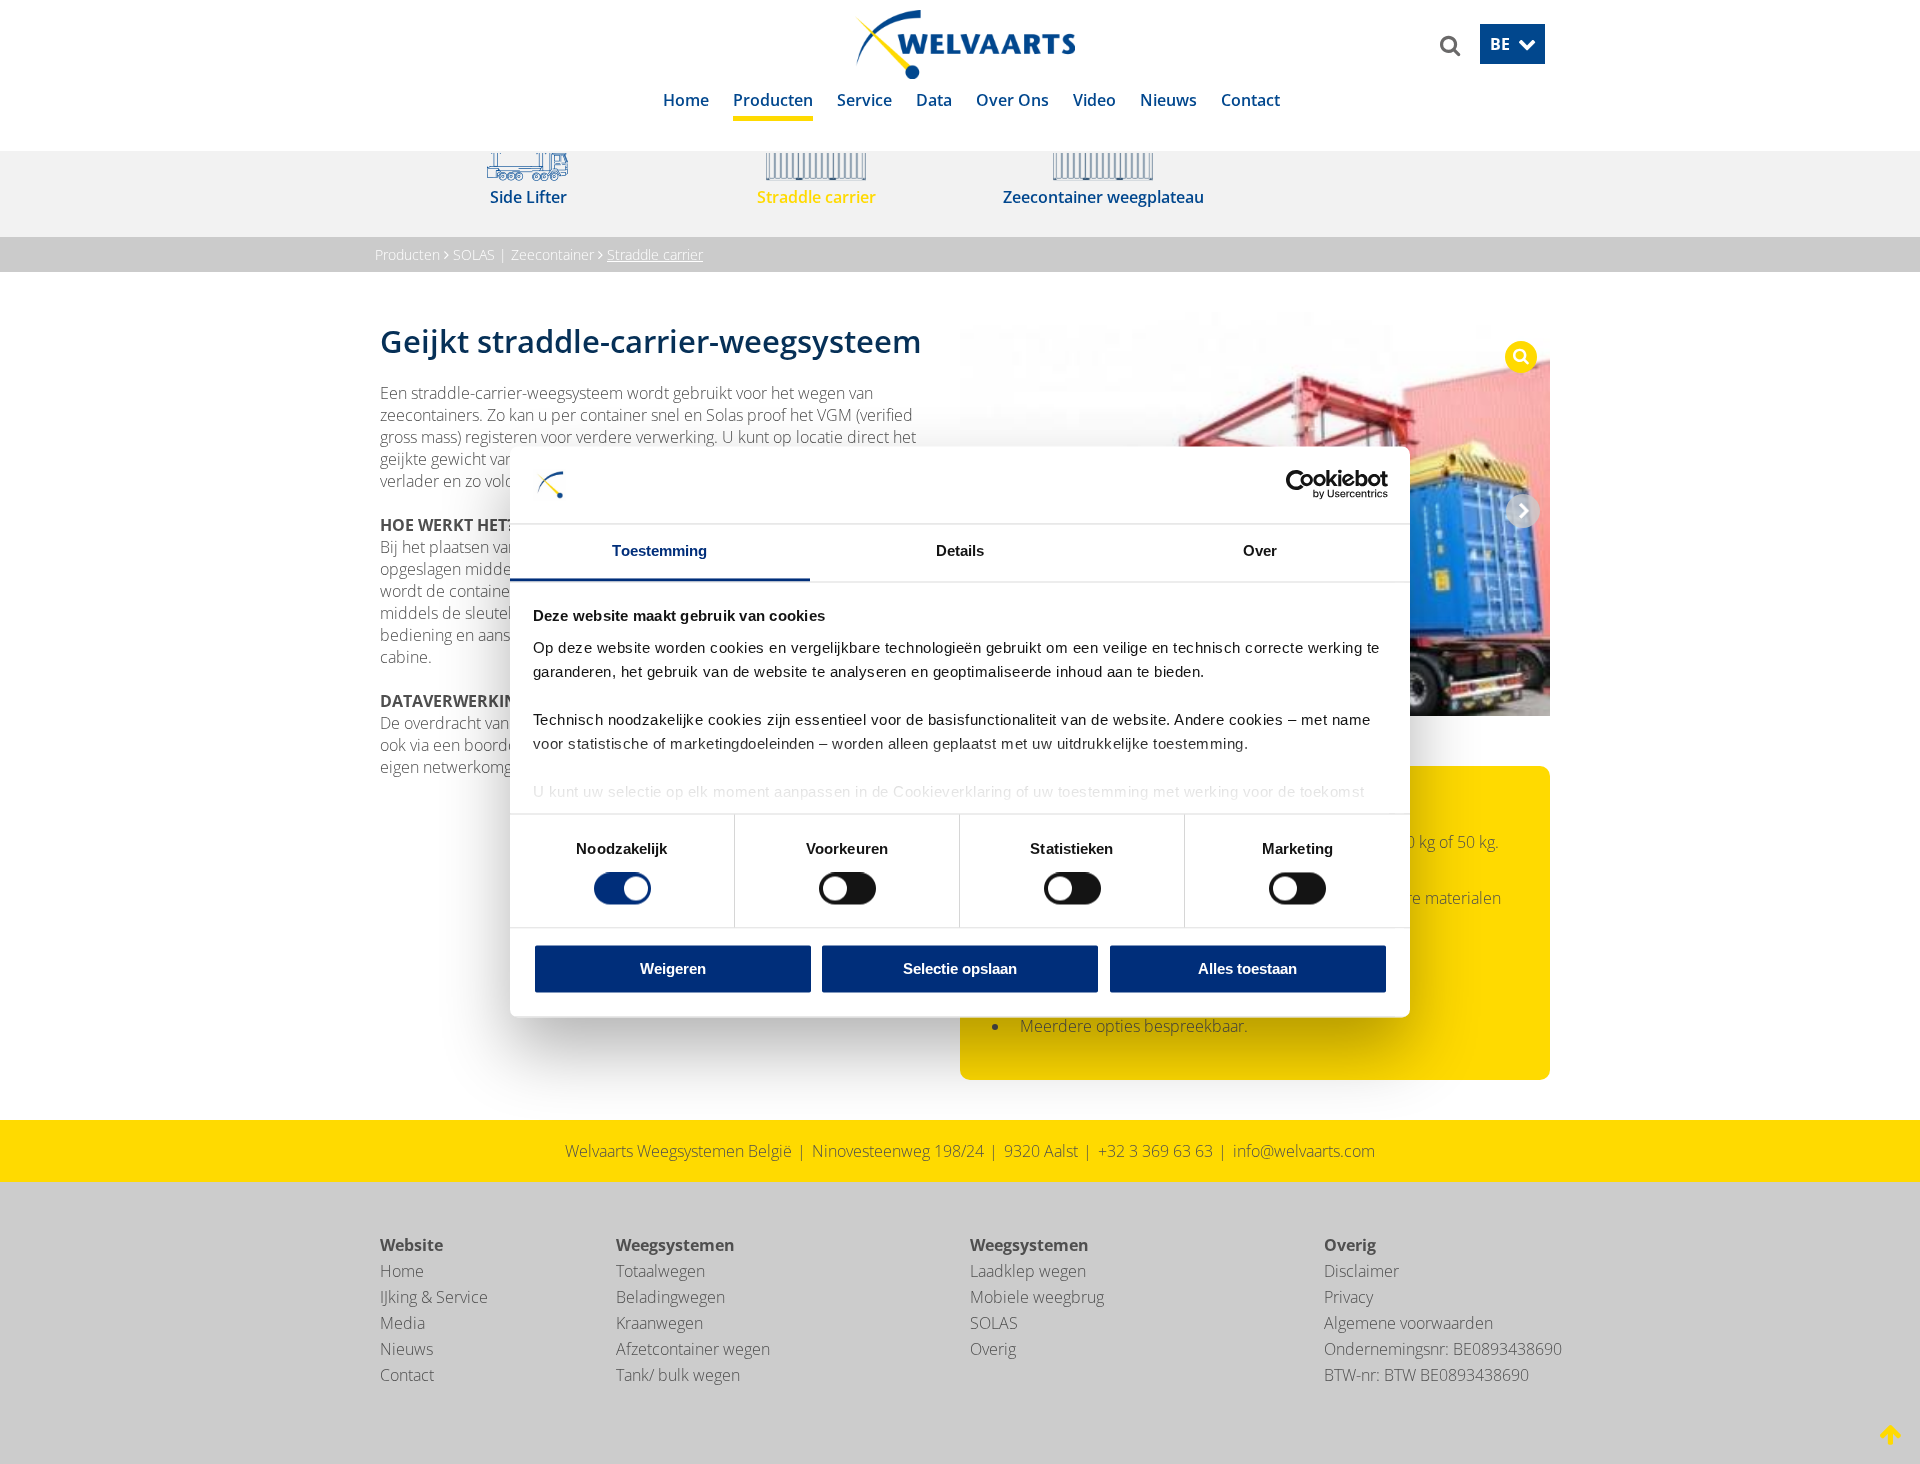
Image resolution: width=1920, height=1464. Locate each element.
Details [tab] (960, 550)
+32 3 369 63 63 (1155, 1178)
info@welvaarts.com (1304, 1178)
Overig (993, 1376)
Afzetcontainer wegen (693, 1376)
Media (402, 1350)
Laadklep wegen (1028, 1298)
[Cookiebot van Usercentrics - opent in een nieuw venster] (1300, 485)
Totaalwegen (660, 1298)
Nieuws (406, 1376)
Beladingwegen (670, 1324)
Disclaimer (1361, 1298)
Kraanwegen (659, 1350)
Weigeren (673, 968)
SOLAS (994, 1350)
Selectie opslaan (960, 968)
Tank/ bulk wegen (678, 1402)
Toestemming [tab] (659, 550)
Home (402, 1298)
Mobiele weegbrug (1037, 1324)
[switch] (847, 889)
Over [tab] (1260, 550)
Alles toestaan (1247, 968)
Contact (407, 1402)
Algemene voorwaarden (1408, 1350)
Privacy (1348, 1324)
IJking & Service (434, 1324)
